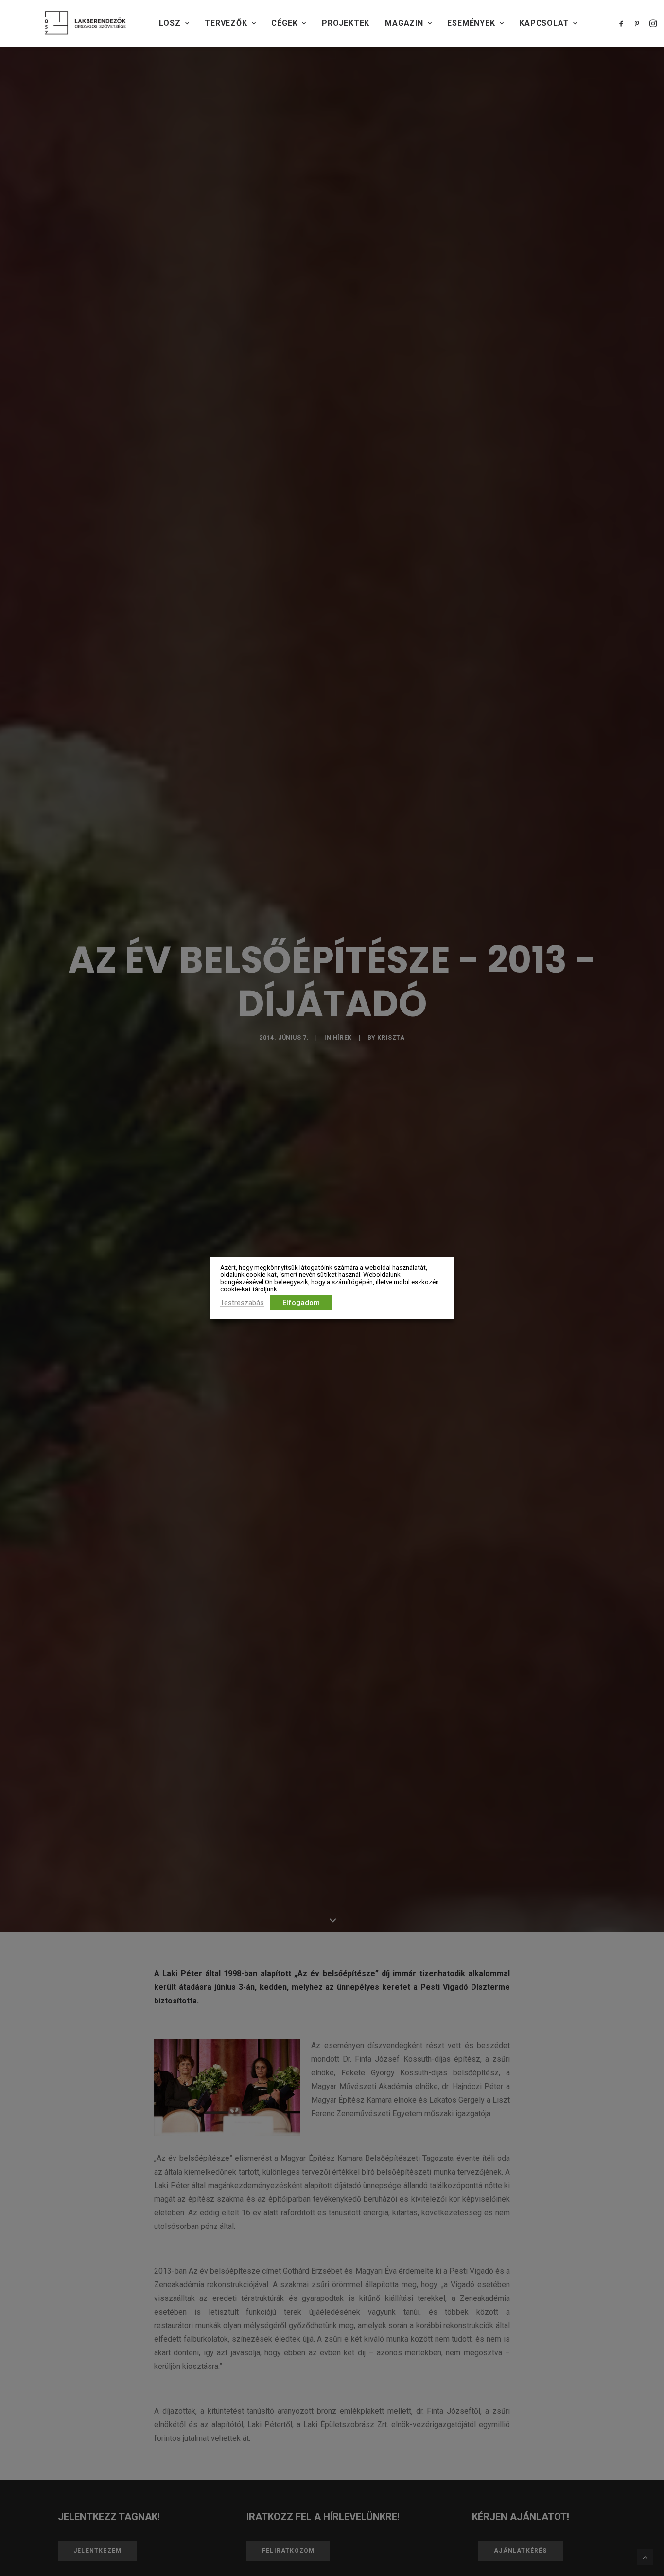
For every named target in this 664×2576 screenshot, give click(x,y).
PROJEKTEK (346, 23)
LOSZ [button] (170, 23)
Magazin (404, 23)
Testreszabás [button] (242, 1303)
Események (471, 23)
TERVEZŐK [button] (226, 23)
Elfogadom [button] (301, 1303)
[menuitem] (174, 23)
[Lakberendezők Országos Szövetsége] (85, 23)
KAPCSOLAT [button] (544, 23)
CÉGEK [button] (284, 23)
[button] (623, 23)
